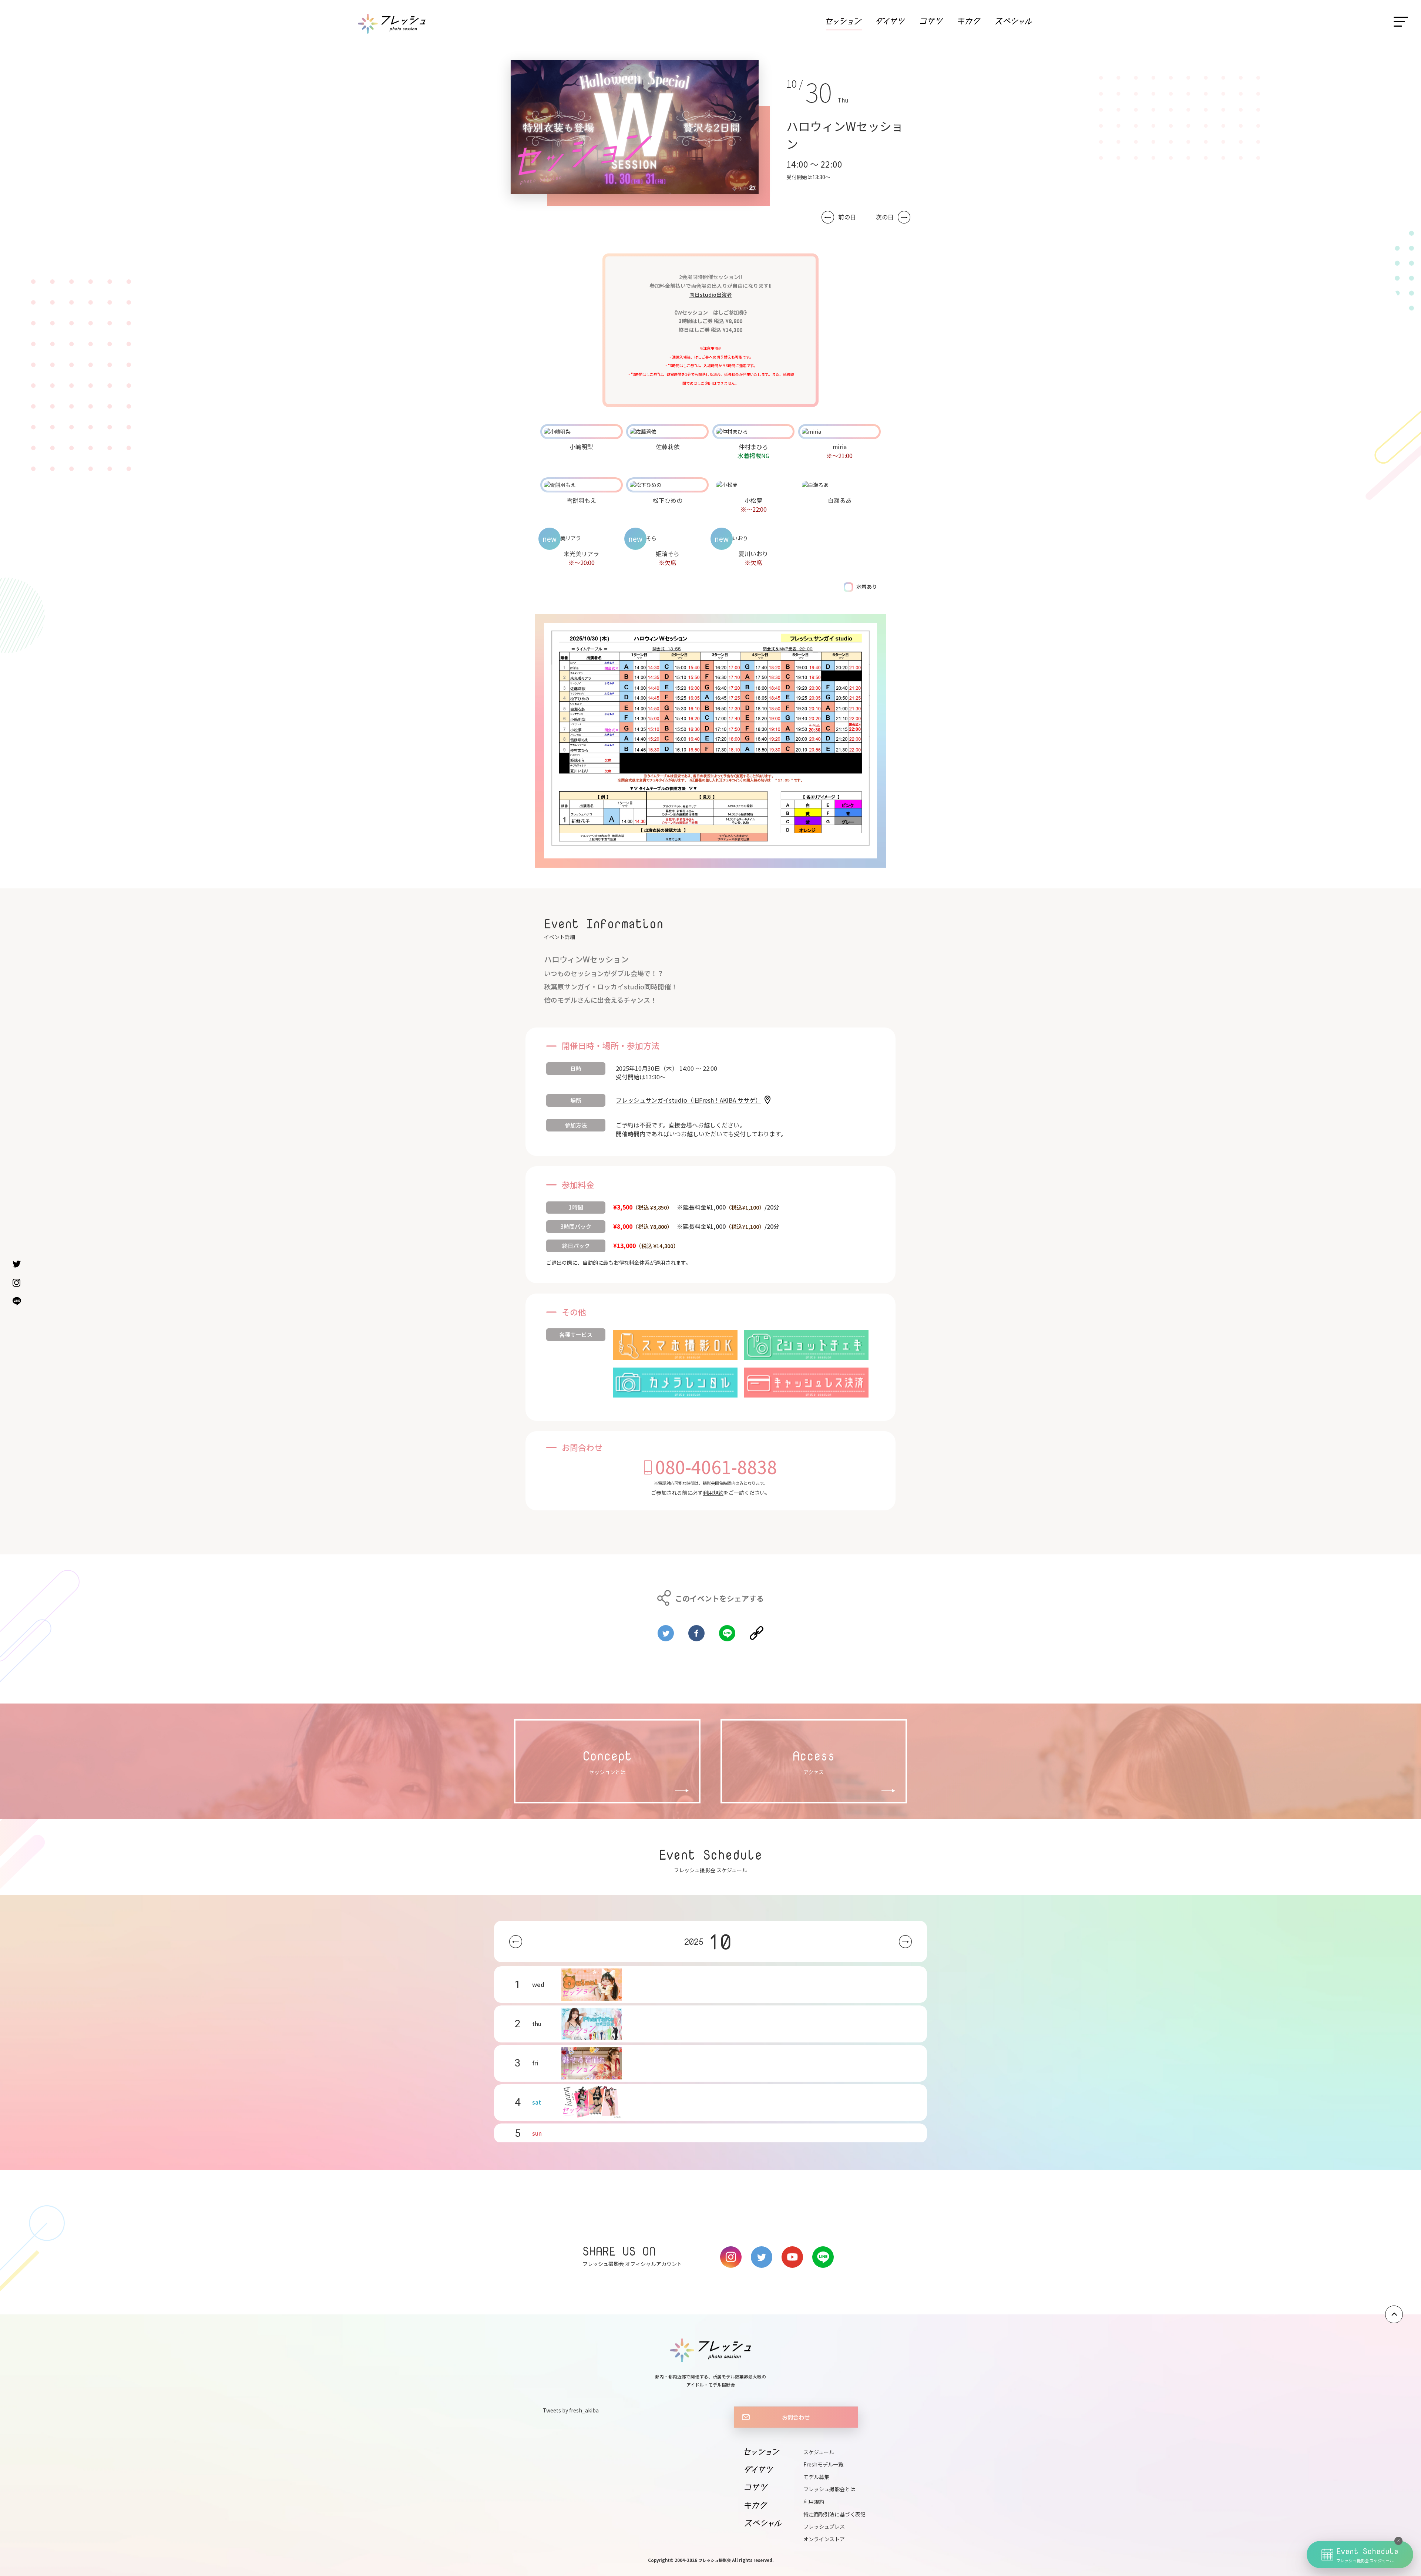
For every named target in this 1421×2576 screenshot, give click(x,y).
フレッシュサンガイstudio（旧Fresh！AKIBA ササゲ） (688, 1100)
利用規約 (713, 1493)
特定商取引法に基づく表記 (834, 2514)
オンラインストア (824, 2539)
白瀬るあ (840, 500)
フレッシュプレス (824, 2526)
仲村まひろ (753, 447)
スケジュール (819, 2452)
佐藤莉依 (668, 447)
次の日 (885, 217)
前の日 (847, 217)
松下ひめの (668, 500)
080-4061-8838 (716, 1466)
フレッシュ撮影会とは (829, 2489)
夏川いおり (753, 554)
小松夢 (753, 500)
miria (840, 447)
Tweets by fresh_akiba (571, 2410)
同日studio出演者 (711, 295)
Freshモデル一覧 (823, 2464)
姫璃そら (668, 554)
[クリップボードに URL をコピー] (757, 1630)
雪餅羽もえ (581, 500)
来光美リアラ (581, 554)
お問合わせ (796, 2417)
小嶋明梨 (581, 447)
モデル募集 (816, 2477)
